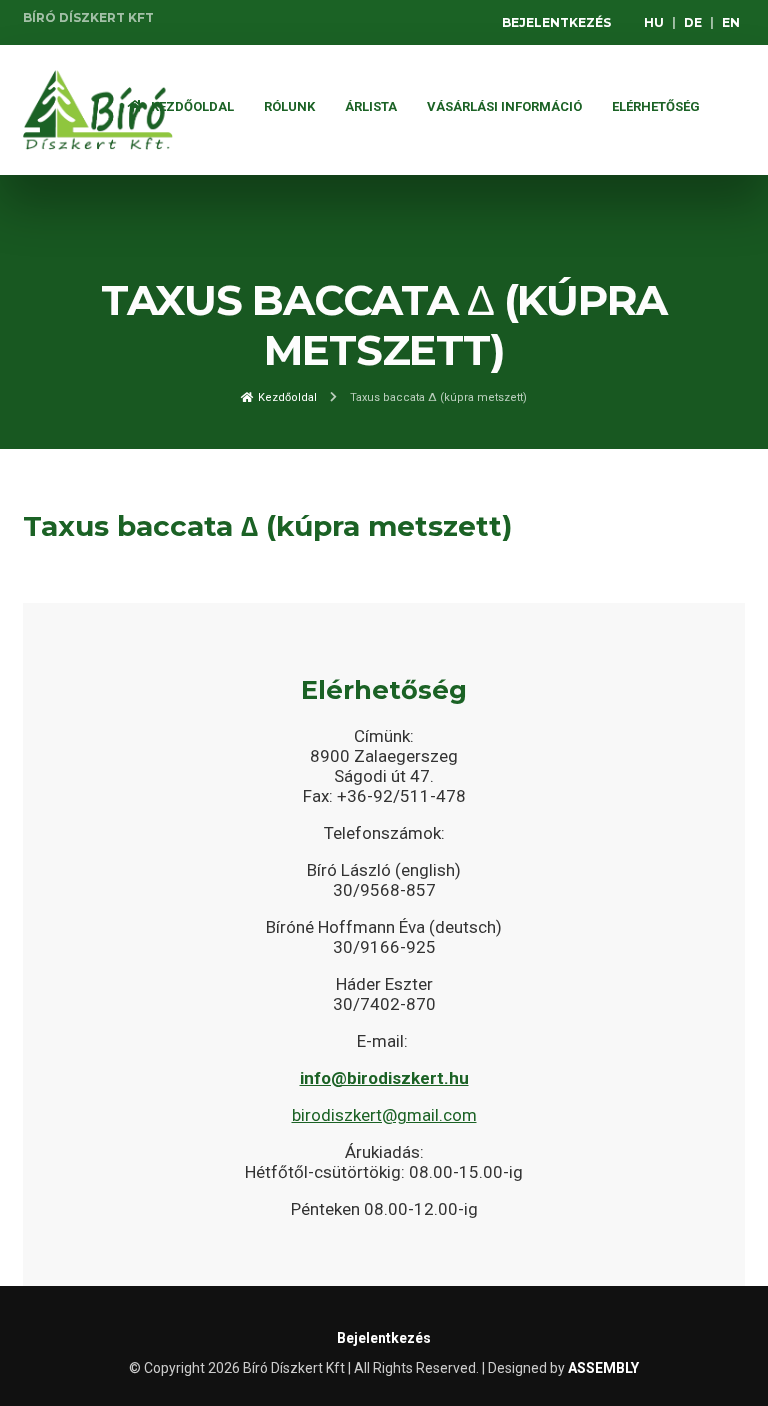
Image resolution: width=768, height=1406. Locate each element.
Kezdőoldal (191, 106)
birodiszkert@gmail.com (384, 1115)
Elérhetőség (656, 106)
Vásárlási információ (504, 106)
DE (693, 22)
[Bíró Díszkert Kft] (98, 110)
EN (731, 22)
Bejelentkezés (556, 22)
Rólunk (289, 106)
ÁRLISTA (371, 106)
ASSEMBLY (603, 1368)
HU (654, 22)
